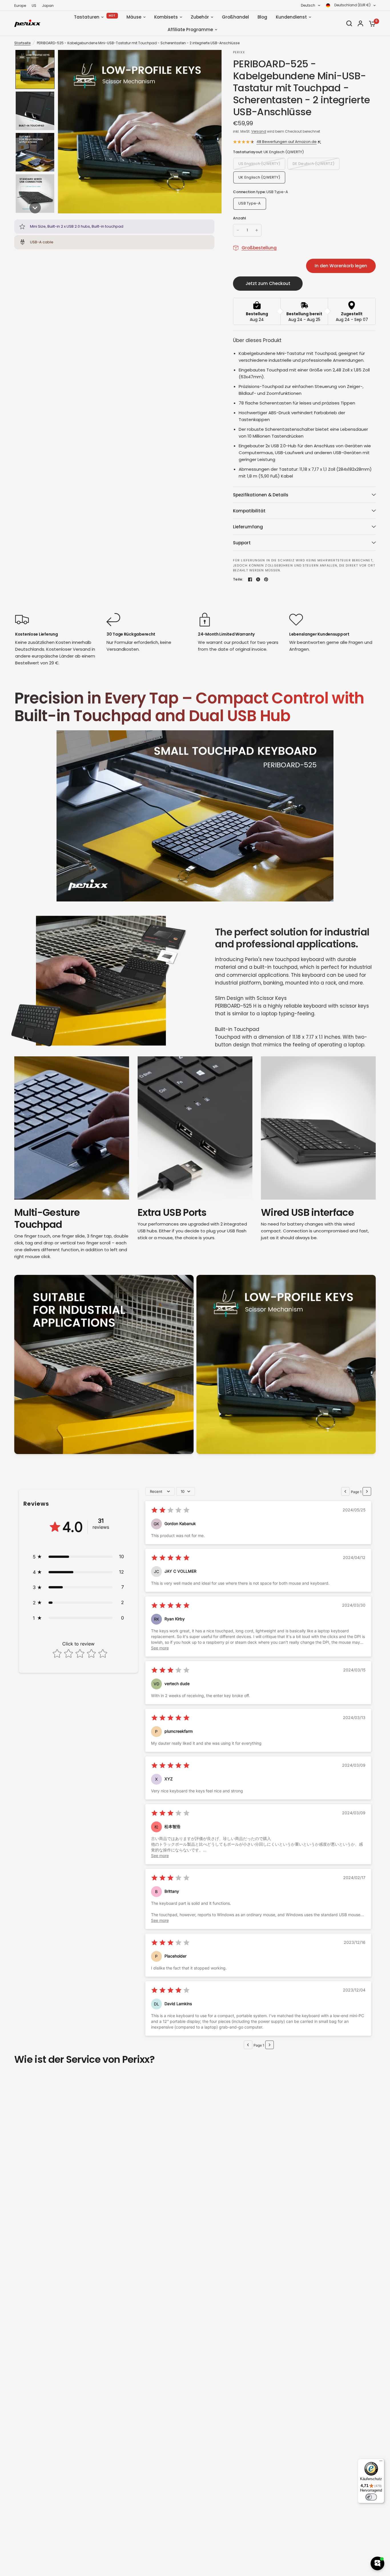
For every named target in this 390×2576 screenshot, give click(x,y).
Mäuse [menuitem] (134, 17)
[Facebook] (250, 579)
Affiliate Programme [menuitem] (190, 30)
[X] (258, 579)
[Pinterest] (266, 579)
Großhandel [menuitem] (235, 17)
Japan (48, 6)
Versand (259, 131)
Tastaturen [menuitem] (87, 17)
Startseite (22, 43)
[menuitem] (22, 6)
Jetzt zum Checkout (268, 283)
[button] (35, 69)
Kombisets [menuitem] (166, 17)
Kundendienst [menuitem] (291, 17)
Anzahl (240, 218)
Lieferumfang (248, 527)
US (34, 6)
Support (242, 543)
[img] (170, 1511)
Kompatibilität (249, 511)
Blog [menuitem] (262, 17)
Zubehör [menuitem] (200, 17)
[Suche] (349, 23)
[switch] (371, 2497)
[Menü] (381, 2462)
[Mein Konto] (360, 23)
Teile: (238, 579)
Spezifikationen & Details (261, 495)
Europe (20, 6)
